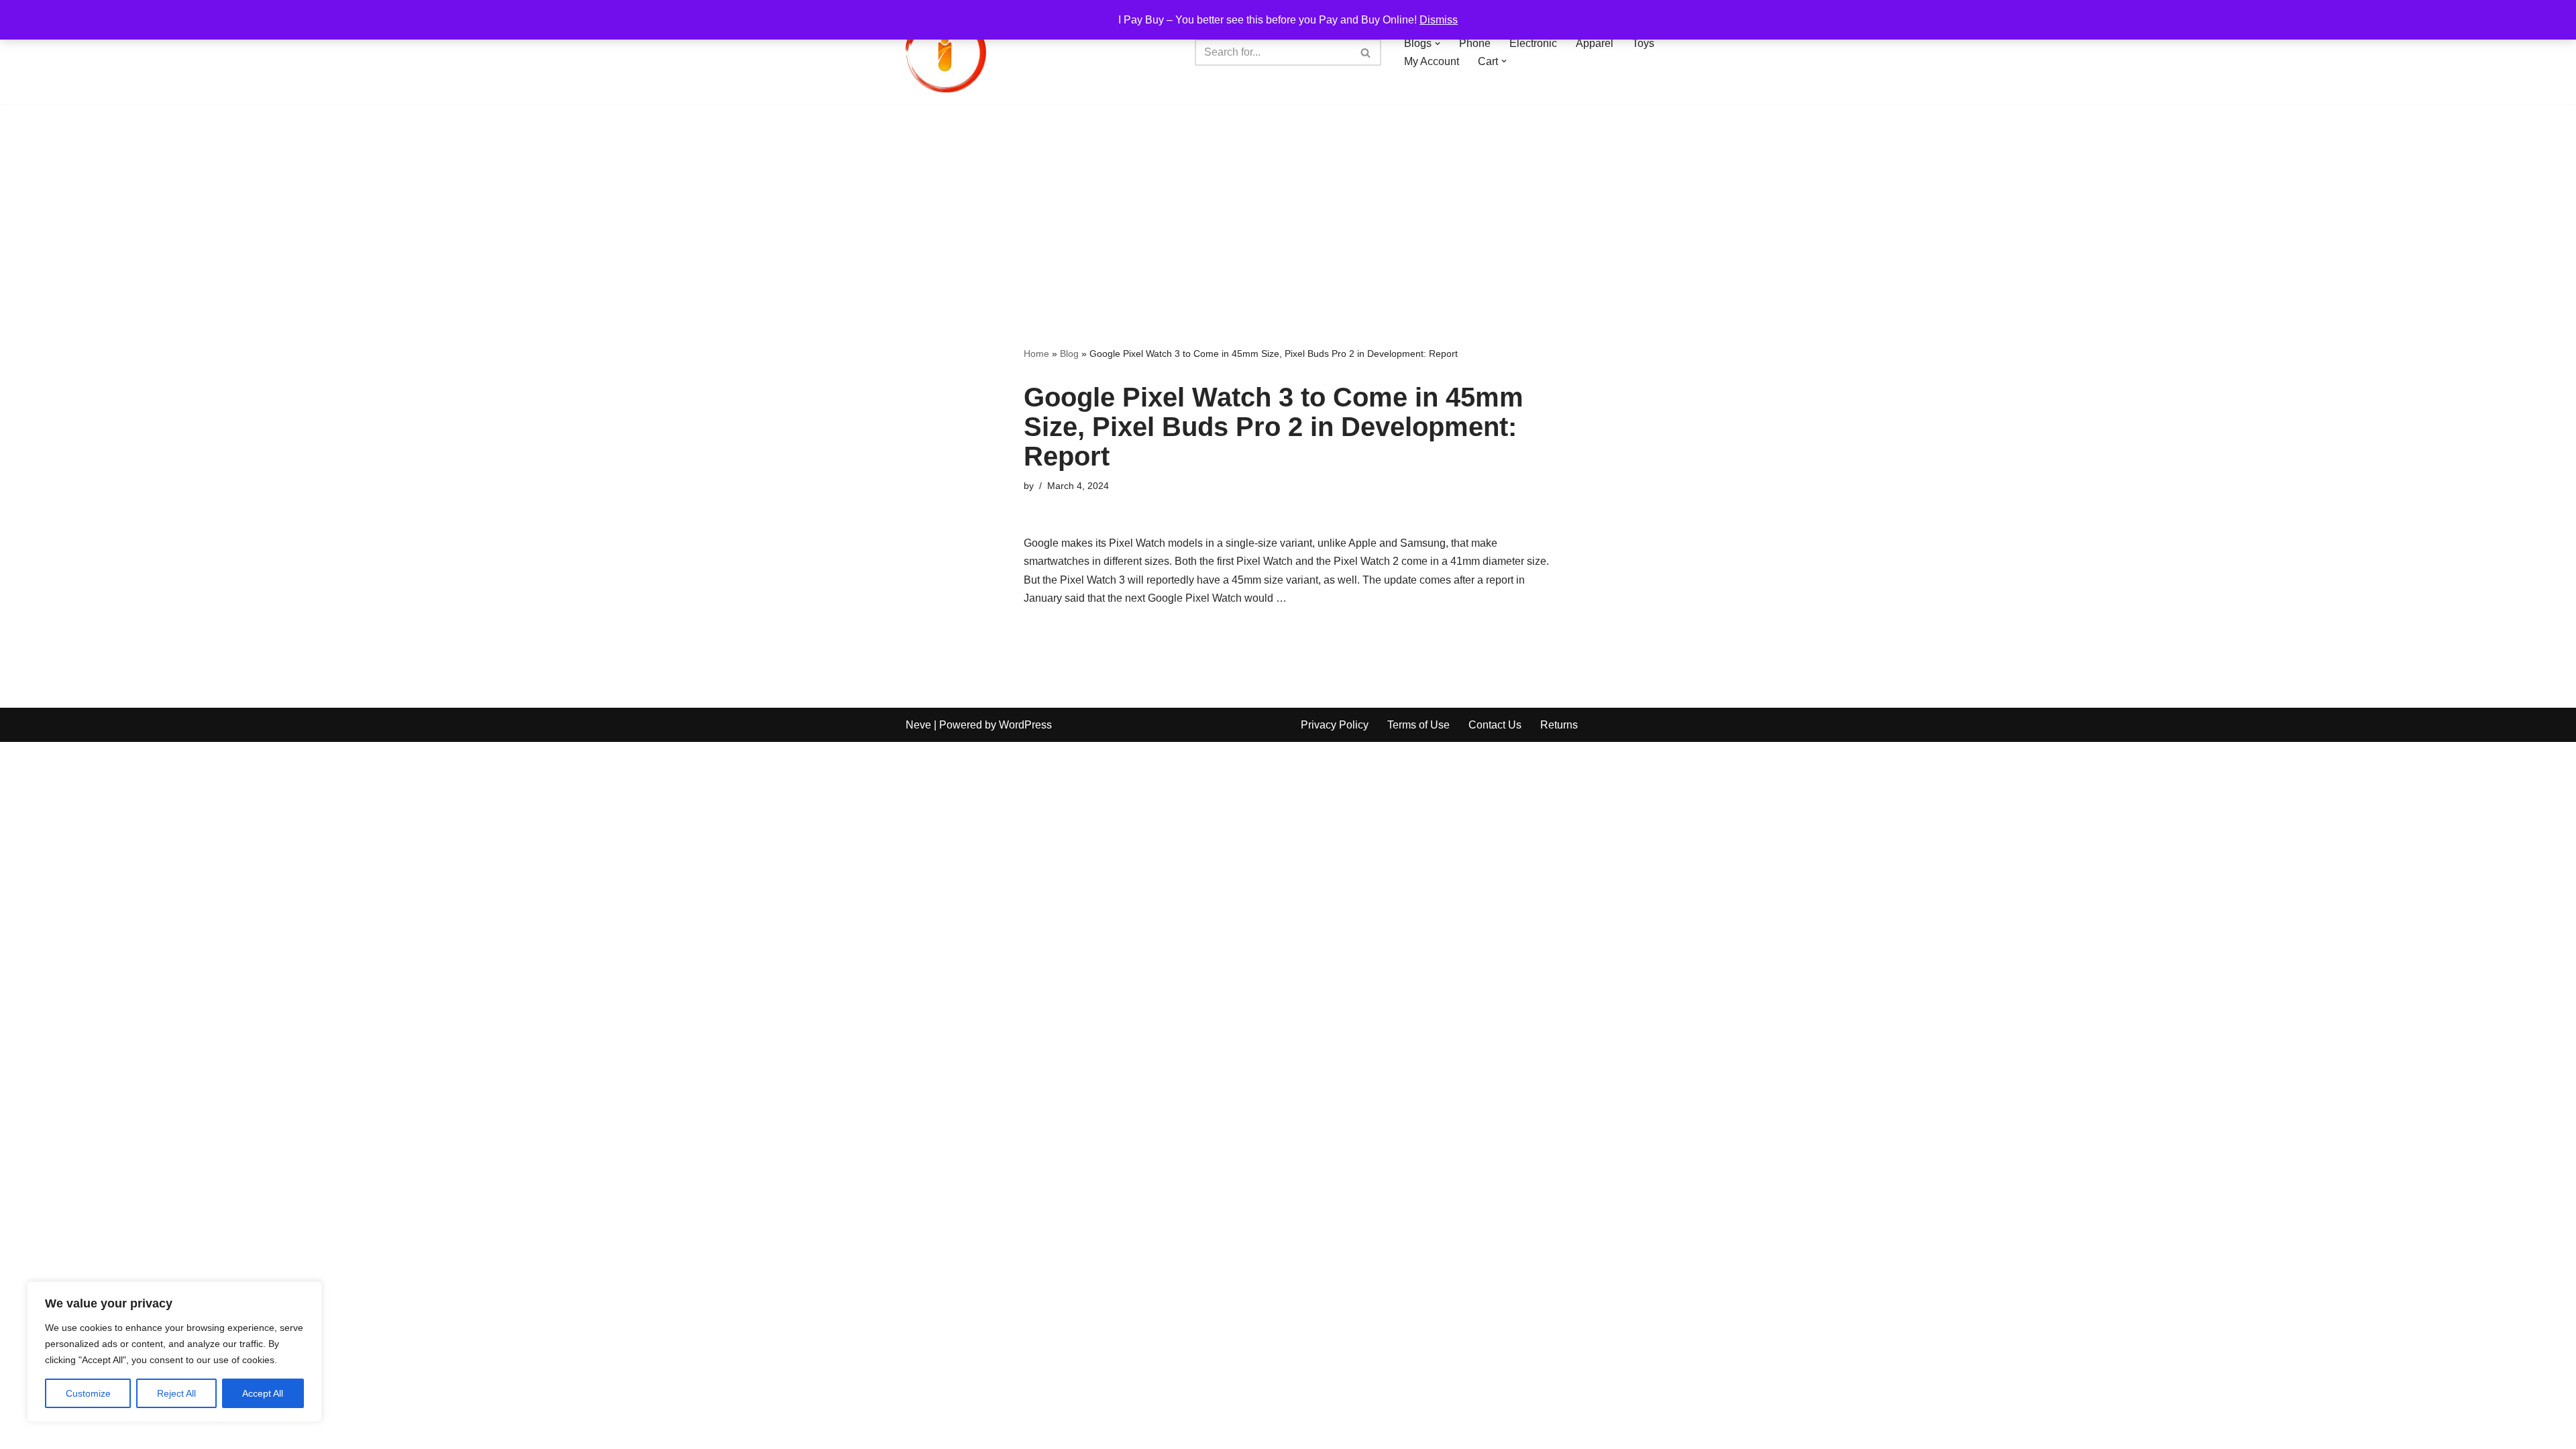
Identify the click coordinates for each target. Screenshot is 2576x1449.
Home (1036, 354)
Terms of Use (1418, 725)
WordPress (1025, 725)
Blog (1069, 354)
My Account (1432, 61)
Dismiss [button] (1439, 20)
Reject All (176, 1393)
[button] (1438, 44)
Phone (1475, 43)
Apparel (1595, 43)
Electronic (1533, 43)
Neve (918, 725)
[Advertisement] (1288, 205)
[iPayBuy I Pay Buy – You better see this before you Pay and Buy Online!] (946, 52)
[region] (174, 1352)
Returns (1559, 725)
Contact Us (1495, 725)
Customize (88, 1393)
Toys (1643, 43)
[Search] (1366, 52)
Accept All (263, 1393)
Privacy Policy (1335, 725)
